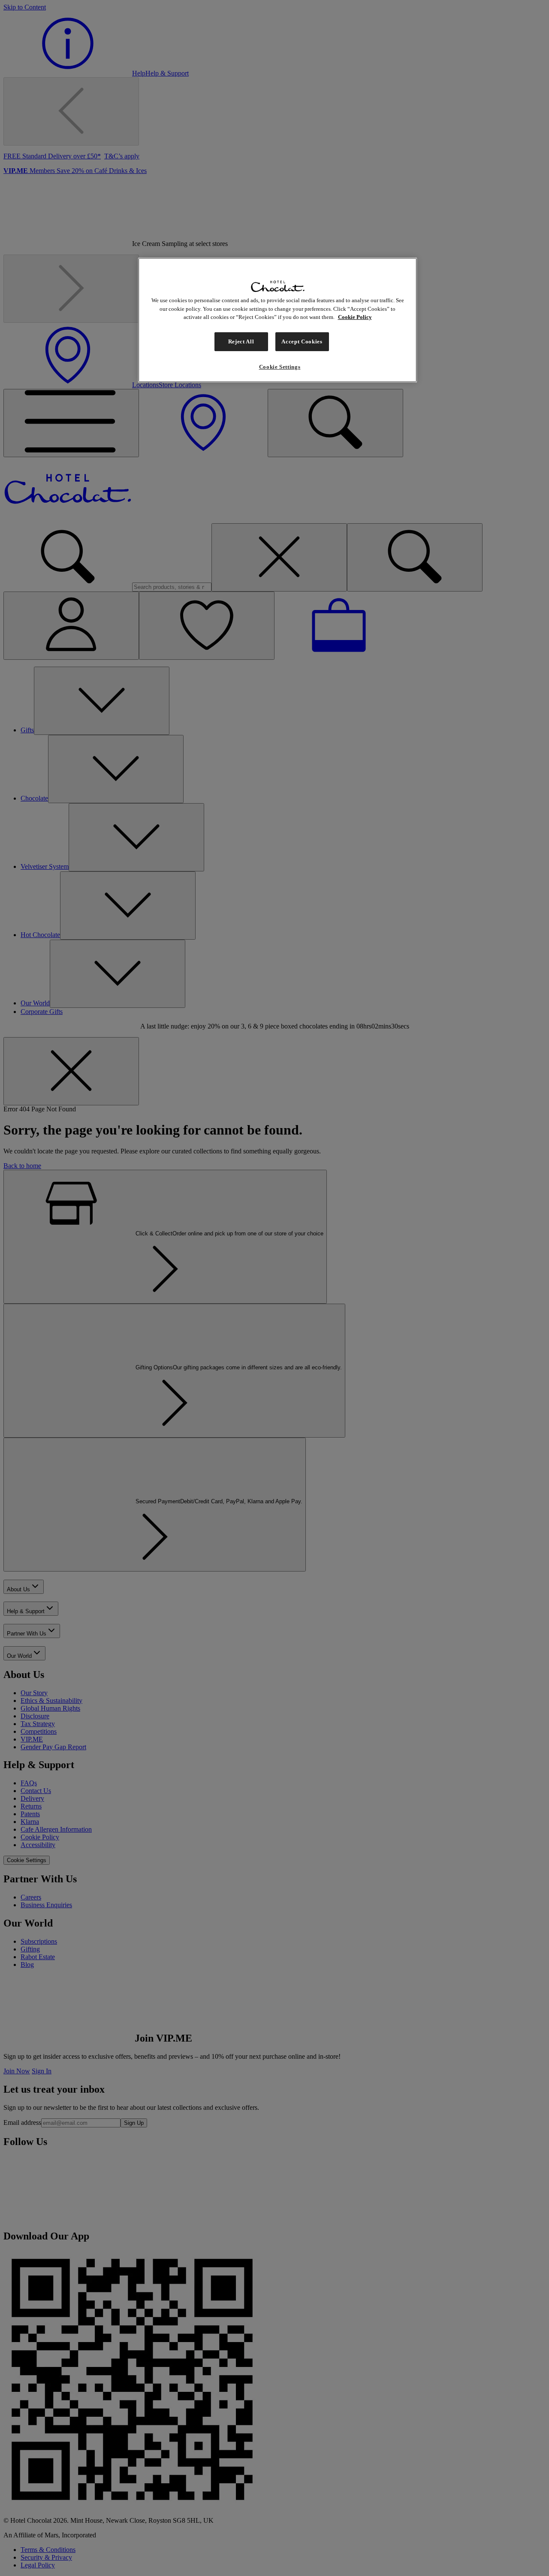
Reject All (241, 341)
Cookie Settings (280, 367)
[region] (278, 320)
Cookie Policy (355, 317)
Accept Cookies (302, 341)
